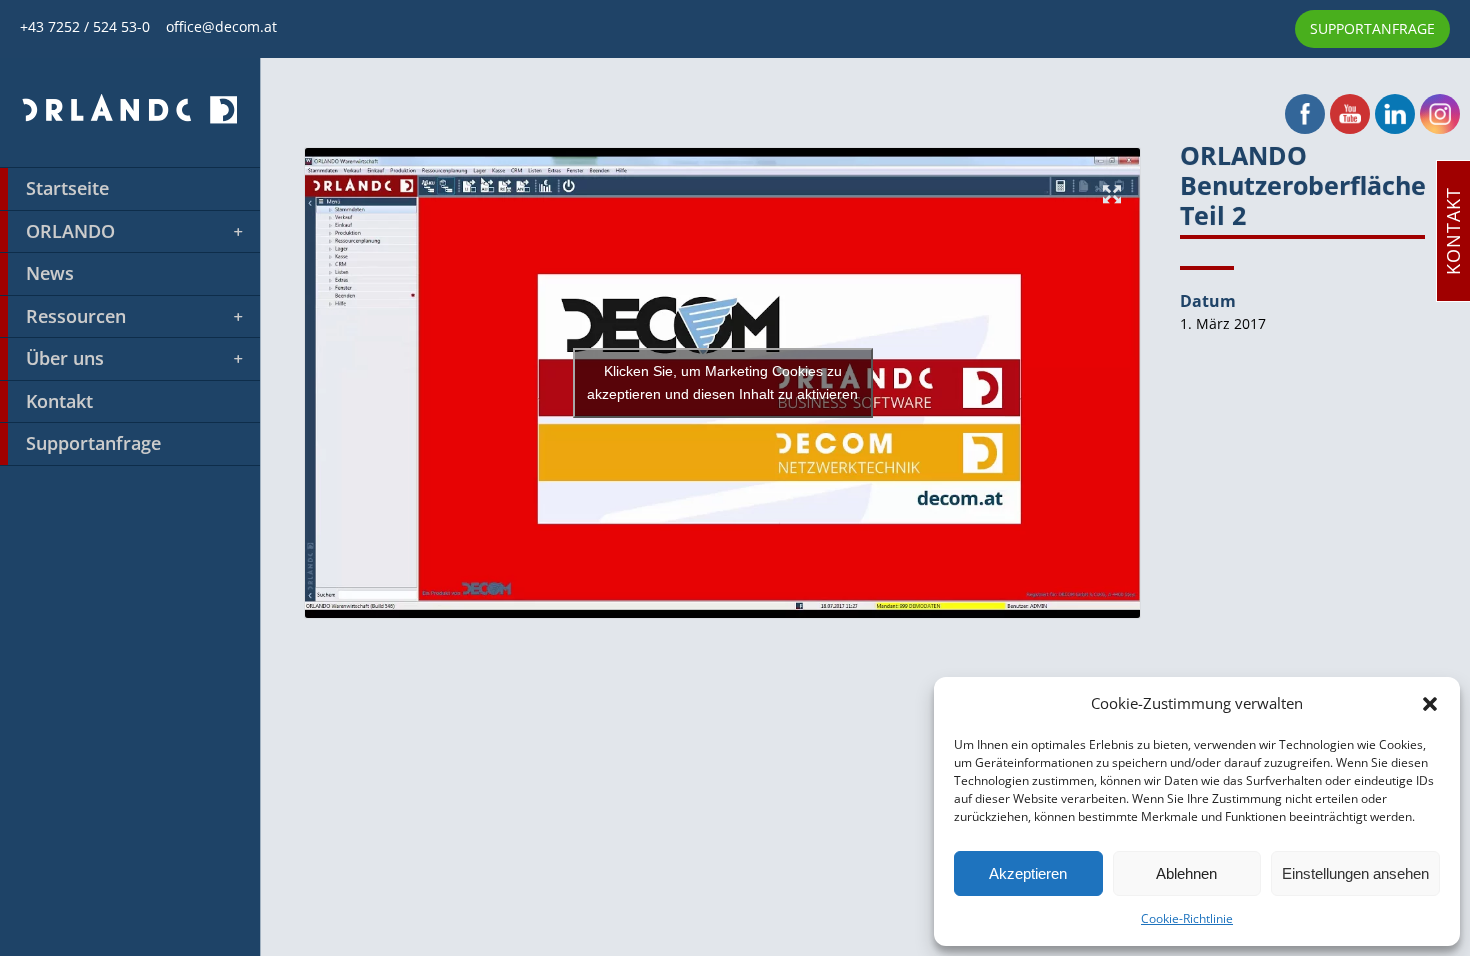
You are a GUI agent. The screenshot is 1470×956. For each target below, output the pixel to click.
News (50, 273)
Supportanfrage (93, 443)
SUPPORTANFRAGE (1372, 28)
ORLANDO (70, 231)
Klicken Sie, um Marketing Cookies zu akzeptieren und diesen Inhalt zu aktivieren (722, 382)
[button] (1430, 704)
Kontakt (59, 401)
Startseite (67, 188)
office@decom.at (221, 26)
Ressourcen (76, 316)
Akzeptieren (1028, 873)
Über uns (65, 358)
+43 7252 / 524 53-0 (93, 26)
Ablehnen (1186, 873)
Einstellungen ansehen (1355, 873)
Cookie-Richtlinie (1187, 918)
